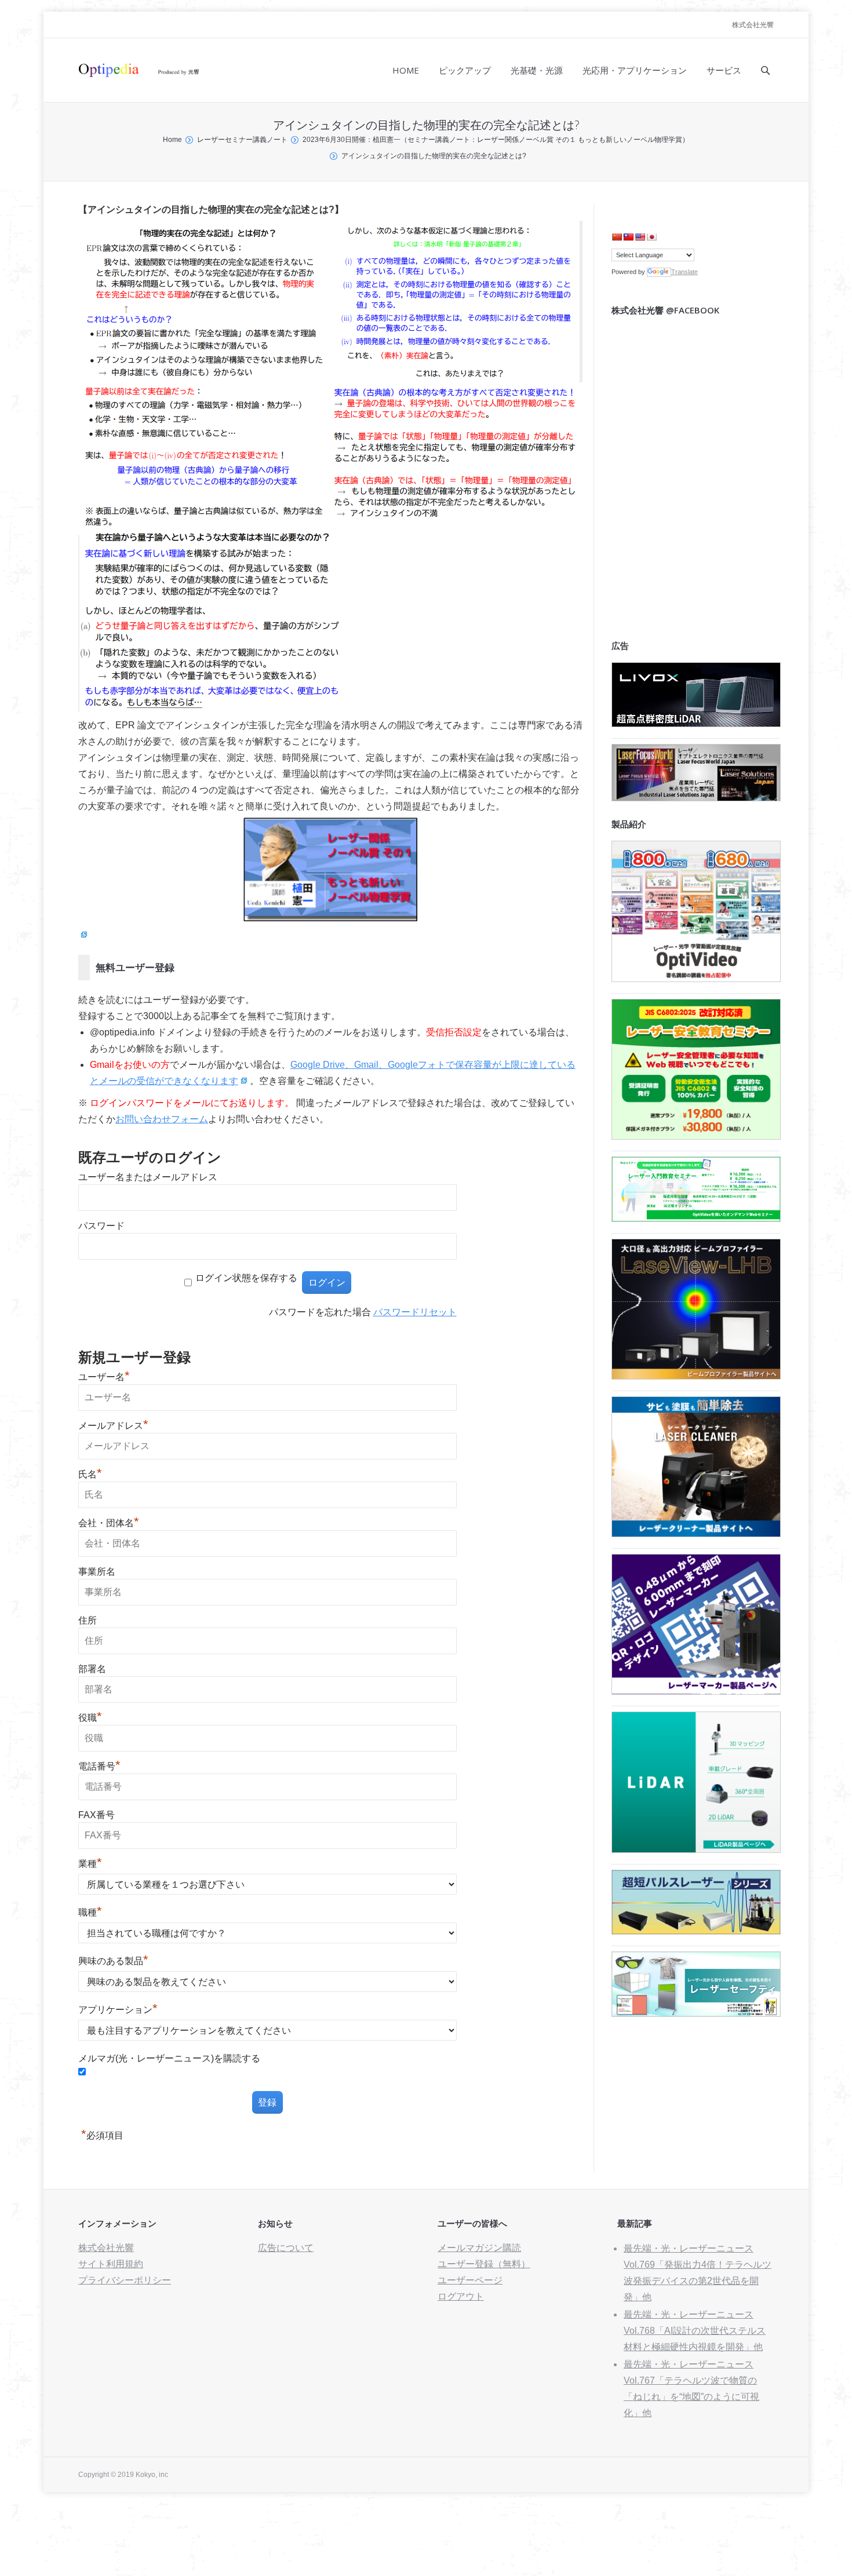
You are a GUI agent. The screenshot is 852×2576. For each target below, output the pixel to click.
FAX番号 (97, 1815)
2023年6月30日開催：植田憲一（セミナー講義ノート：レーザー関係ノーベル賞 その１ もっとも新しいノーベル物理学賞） (496, 140)
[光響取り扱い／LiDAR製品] (696, 1850)
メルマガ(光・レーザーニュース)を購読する (169, 2058)
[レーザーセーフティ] (696, 2014)
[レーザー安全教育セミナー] (696, 1136)
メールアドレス (113, 1426)
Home (172, 140)
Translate (684, 272)
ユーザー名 (104, 1377)
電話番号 (99, 1766)
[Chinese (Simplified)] (617, 237)
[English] (640, 237)
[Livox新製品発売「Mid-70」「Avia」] (696, 724)
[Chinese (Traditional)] (628, 237)
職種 (90, 1912)
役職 (90, 1718)
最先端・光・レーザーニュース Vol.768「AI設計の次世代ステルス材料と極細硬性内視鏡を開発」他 (695, 2331)
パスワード (101, 1226)
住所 (88, 1620)
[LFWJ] (696, 798)
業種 (90, 1864)
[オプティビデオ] (696, 979)
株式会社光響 (753, 25)
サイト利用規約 (111, 2264)
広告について (286, 2248)
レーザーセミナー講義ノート (242, 140)
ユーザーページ (470, 2280)
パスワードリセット (415, 1312)
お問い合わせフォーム (162, 1119)
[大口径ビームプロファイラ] (696, 1376)
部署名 (92, 1669)
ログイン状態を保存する (246, 1278)
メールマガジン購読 (479, 2248)
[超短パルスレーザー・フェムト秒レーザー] (696, 1931)
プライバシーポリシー (125, 2280)
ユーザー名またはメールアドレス (148, 1177)
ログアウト (461, 2296)
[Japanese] (651, 237)
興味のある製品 (113, 1961)
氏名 (90, 1474)
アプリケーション (118, 2010)
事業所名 (97, 1572)
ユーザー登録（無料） (484, 2264)
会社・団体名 (109, 1523)
